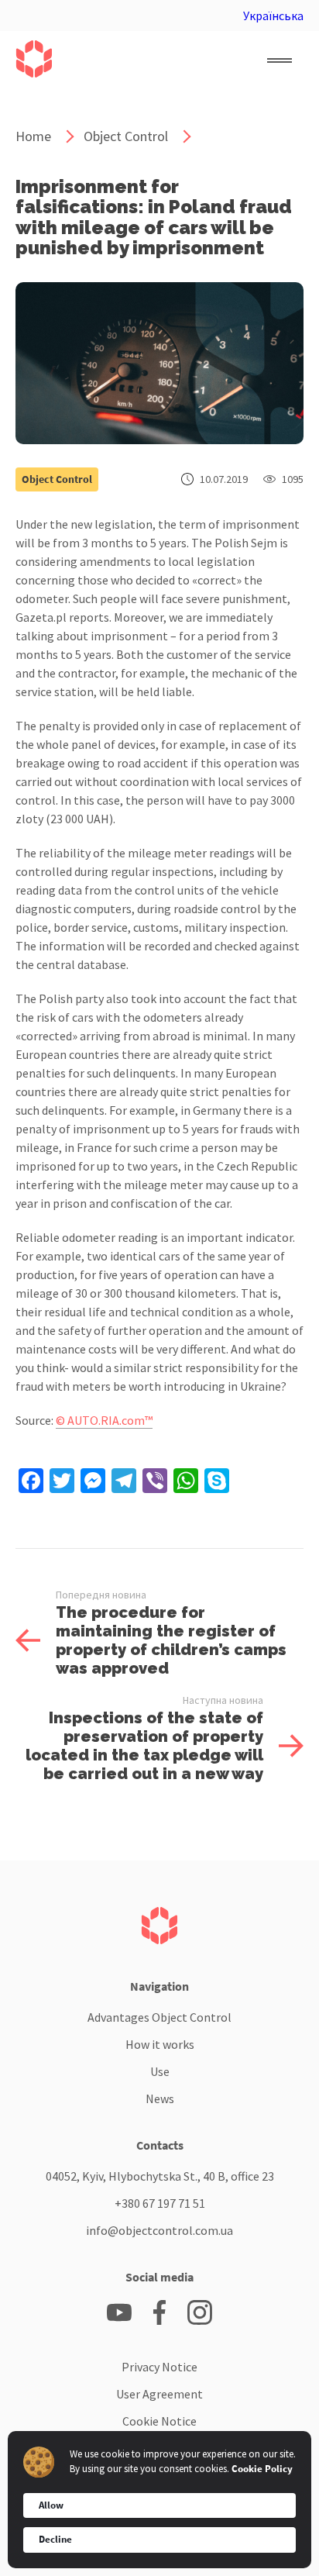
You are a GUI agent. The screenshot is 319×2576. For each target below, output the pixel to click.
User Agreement (159, 2394)
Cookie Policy (262, 2469)
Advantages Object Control (159, 2017)
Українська (273, 16)
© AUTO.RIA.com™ (104, 1420)
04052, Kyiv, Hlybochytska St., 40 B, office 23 (160, 2176)
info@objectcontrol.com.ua (159, 2230)
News (160, 2098)
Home (33, 136)
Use (160, 2071)
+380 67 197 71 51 (160, 2203)
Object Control (126, 136)
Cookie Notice (159, 2421)
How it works (160, 2044)
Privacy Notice (159, 2367)
